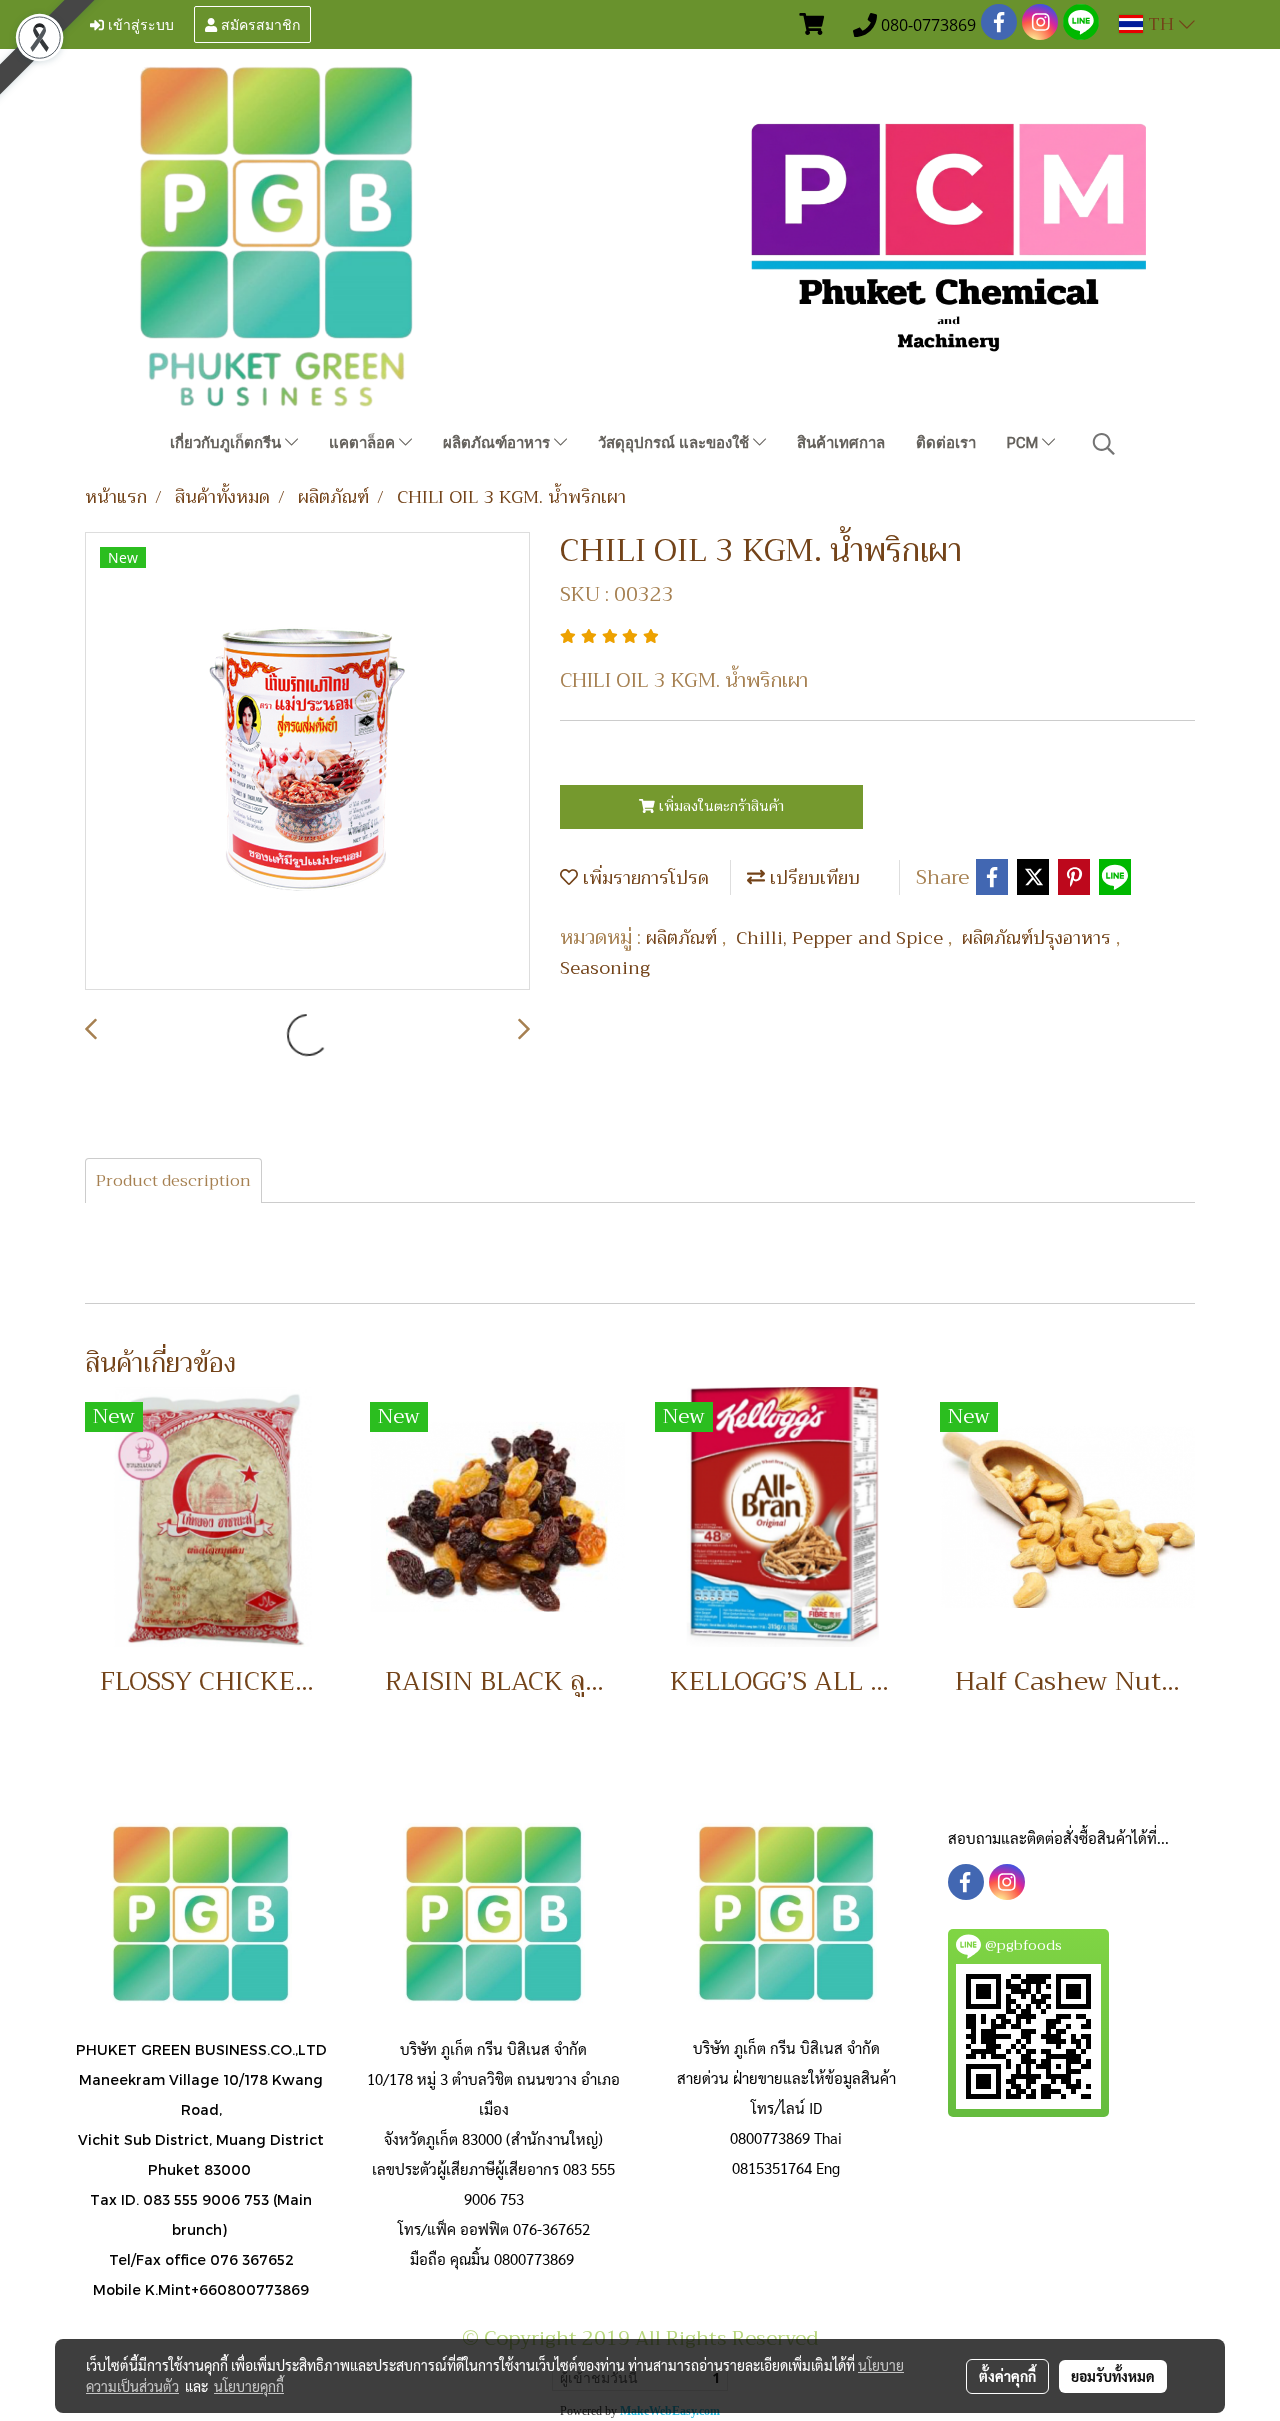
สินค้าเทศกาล (841, 443)
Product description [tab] (173, 1181)
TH (1161, 24)
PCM (1024, 443)
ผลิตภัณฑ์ (684, 938)
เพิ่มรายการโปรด (643, 878)
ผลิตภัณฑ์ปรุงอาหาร (1039, 938)
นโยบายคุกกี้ (249, 2386)
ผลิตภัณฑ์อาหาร (498, 443)
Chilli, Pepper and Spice (842, 938)
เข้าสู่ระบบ (139, 23)
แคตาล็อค (364, 443)
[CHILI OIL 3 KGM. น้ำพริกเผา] (307, 762)
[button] (1104, 444)
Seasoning (605, 968)
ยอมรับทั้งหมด (1113, 2376)
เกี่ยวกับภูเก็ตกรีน (227, 443)
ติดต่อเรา (946, 443)
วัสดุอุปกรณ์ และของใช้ (675, 443)
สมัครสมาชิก (258, 23)
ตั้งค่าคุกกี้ (1007, 2376)
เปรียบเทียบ (812, 878)
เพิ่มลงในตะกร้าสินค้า (719, 806)
